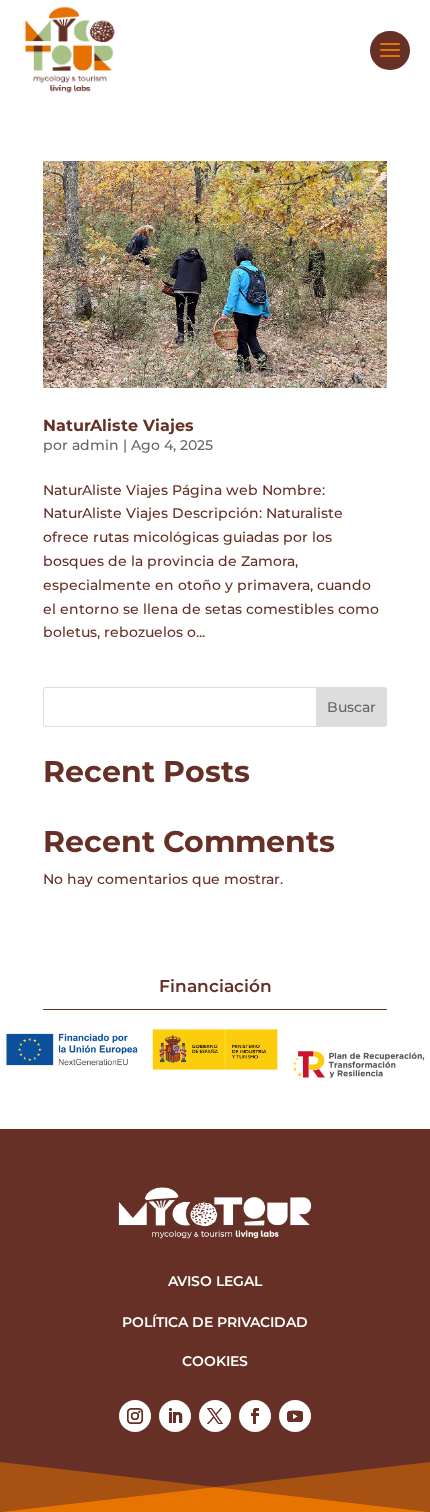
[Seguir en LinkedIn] (175, 1416)
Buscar (351, 707)
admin (95, 445)
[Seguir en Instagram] (135, 1416)
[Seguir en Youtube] (295, 1416)
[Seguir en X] (215, 1416)
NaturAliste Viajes (118, 425)
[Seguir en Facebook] (255, 1416)
